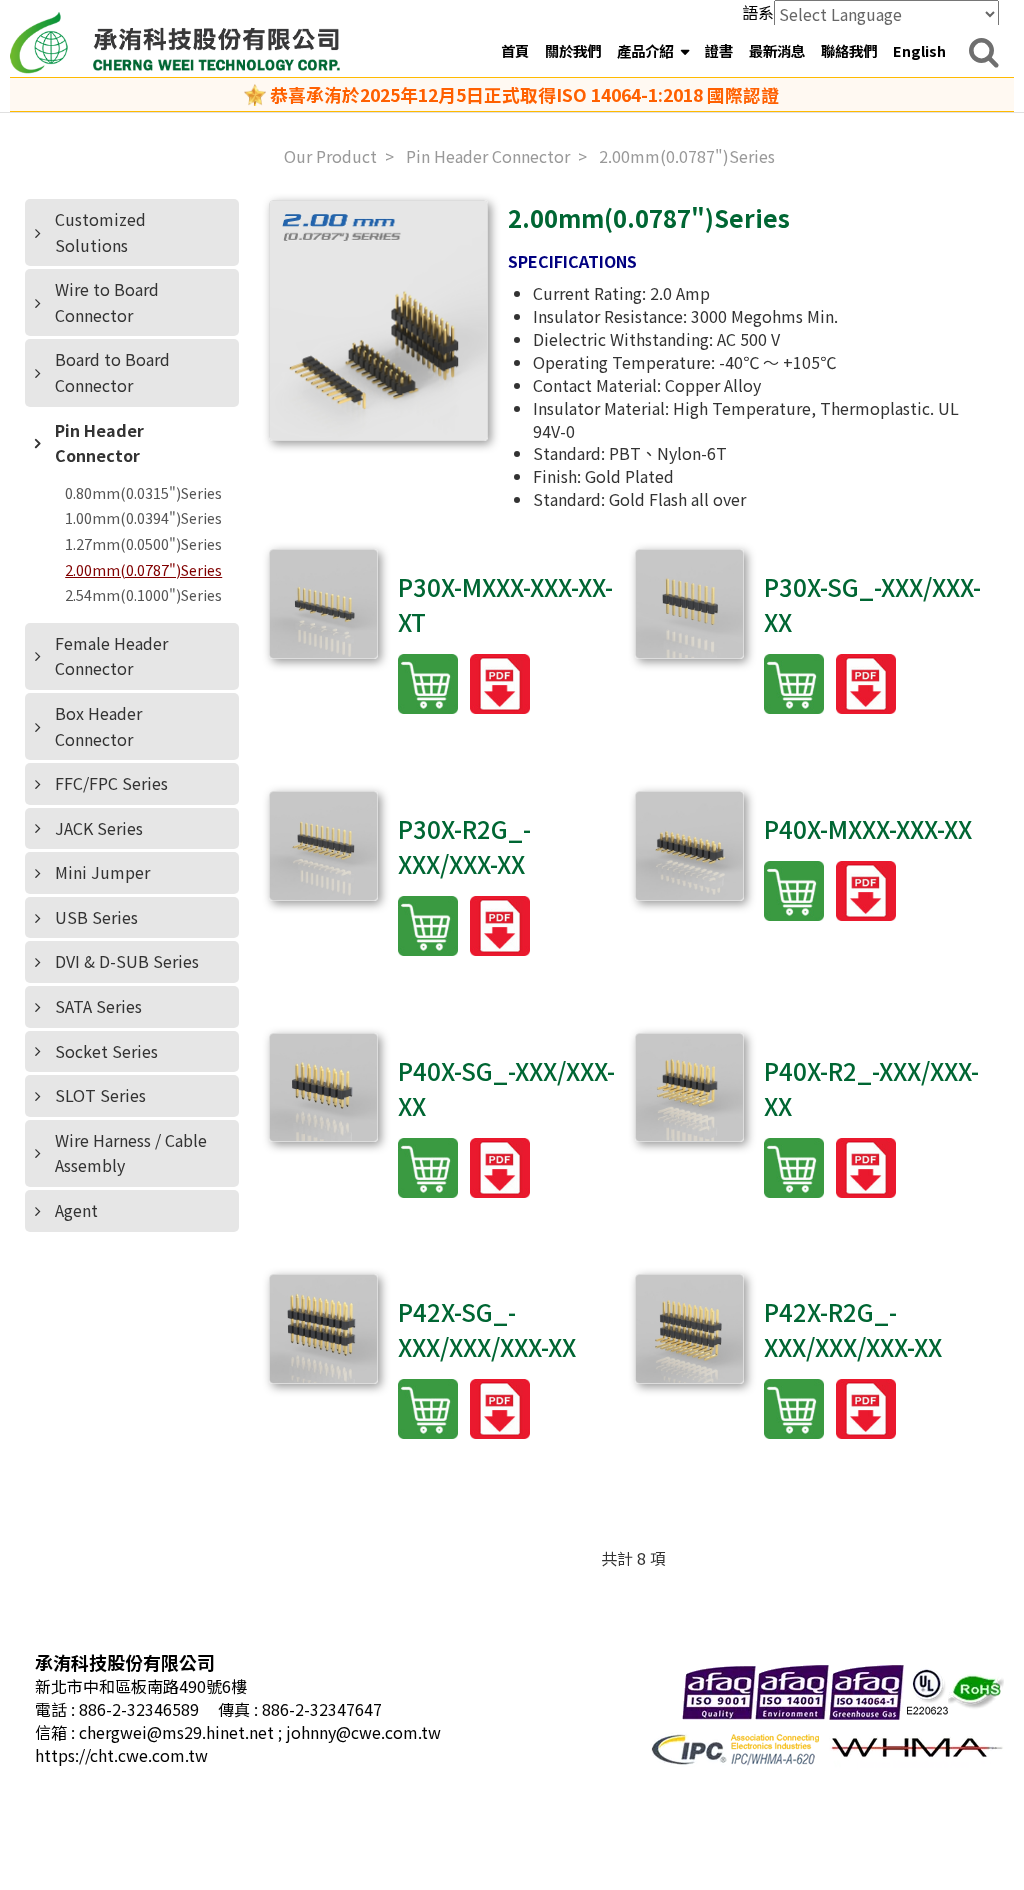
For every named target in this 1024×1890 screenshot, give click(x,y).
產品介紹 (646, 50)
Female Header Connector (111, 656)
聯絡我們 (849, 50)
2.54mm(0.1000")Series (143, 595)
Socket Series (106, 1051)
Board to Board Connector (112, 372)
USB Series (96, 917)
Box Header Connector (98, 726)
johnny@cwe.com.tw (363, 1732)
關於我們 (573, 50)
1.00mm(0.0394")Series (143, 518)
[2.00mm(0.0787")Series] (378, 320)
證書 (719, 50)
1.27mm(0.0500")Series (143, 544)
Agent (76, 1210)
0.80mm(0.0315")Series (143, 493)
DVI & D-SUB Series (127, 961)
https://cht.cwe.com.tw (121, 1755)
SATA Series (98, 1006)
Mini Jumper (102, 872)
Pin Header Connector (99, 443)
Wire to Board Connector (107, 302)
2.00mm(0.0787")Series (143, 570)
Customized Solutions (100, 232)
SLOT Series (100, 1095)
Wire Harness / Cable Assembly (131, 1153)
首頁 (515, 50)
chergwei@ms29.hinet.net (178, 1732)
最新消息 (777, 50)
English (919, 50)
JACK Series (99, 828)
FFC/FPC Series (111, 783)
